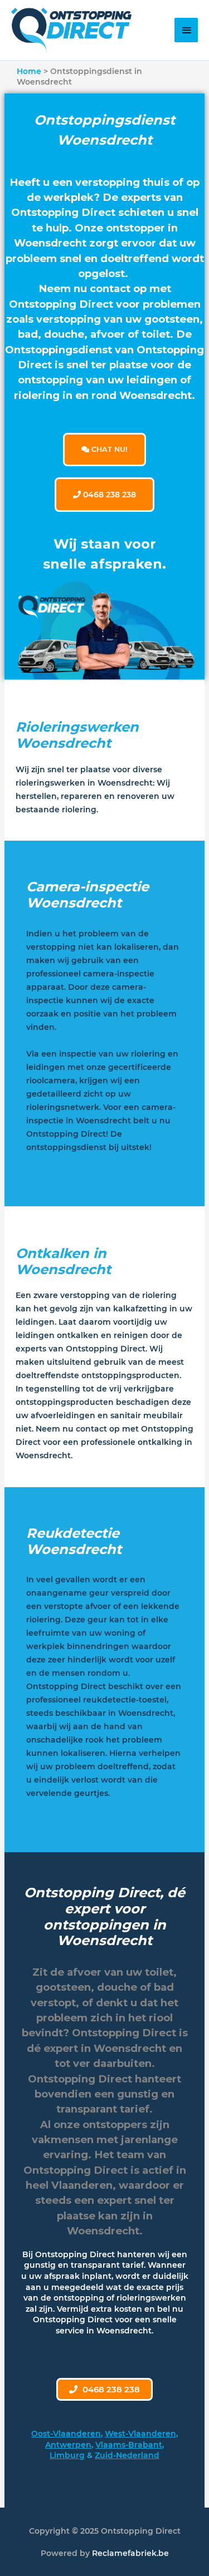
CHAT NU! (108, 449)
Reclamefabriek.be (130, 2553)
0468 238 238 (108, 495)
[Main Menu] (186, 30)
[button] (104, 2389)
